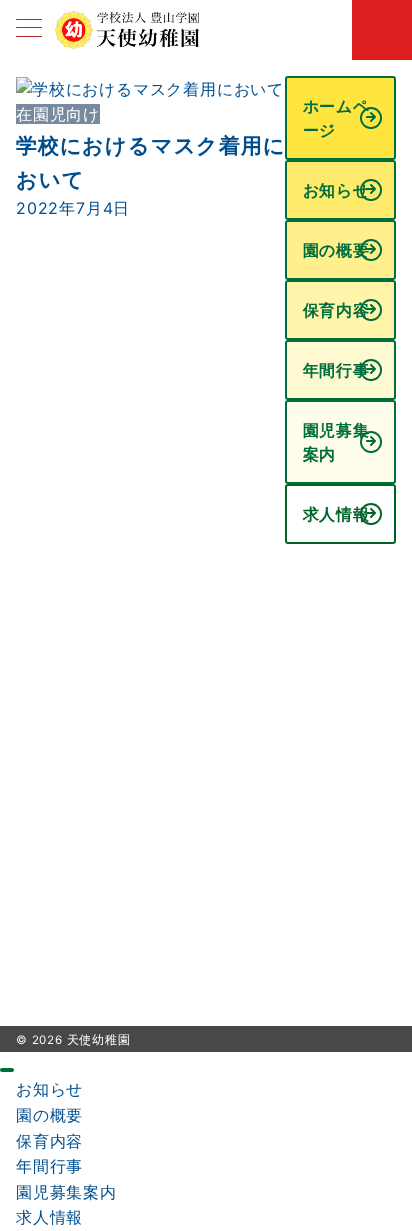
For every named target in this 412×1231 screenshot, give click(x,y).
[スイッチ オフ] (382, 30)
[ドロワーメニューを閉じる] (7, 1070)
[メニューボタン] (29, 29)
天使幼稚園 (99, 1040)
